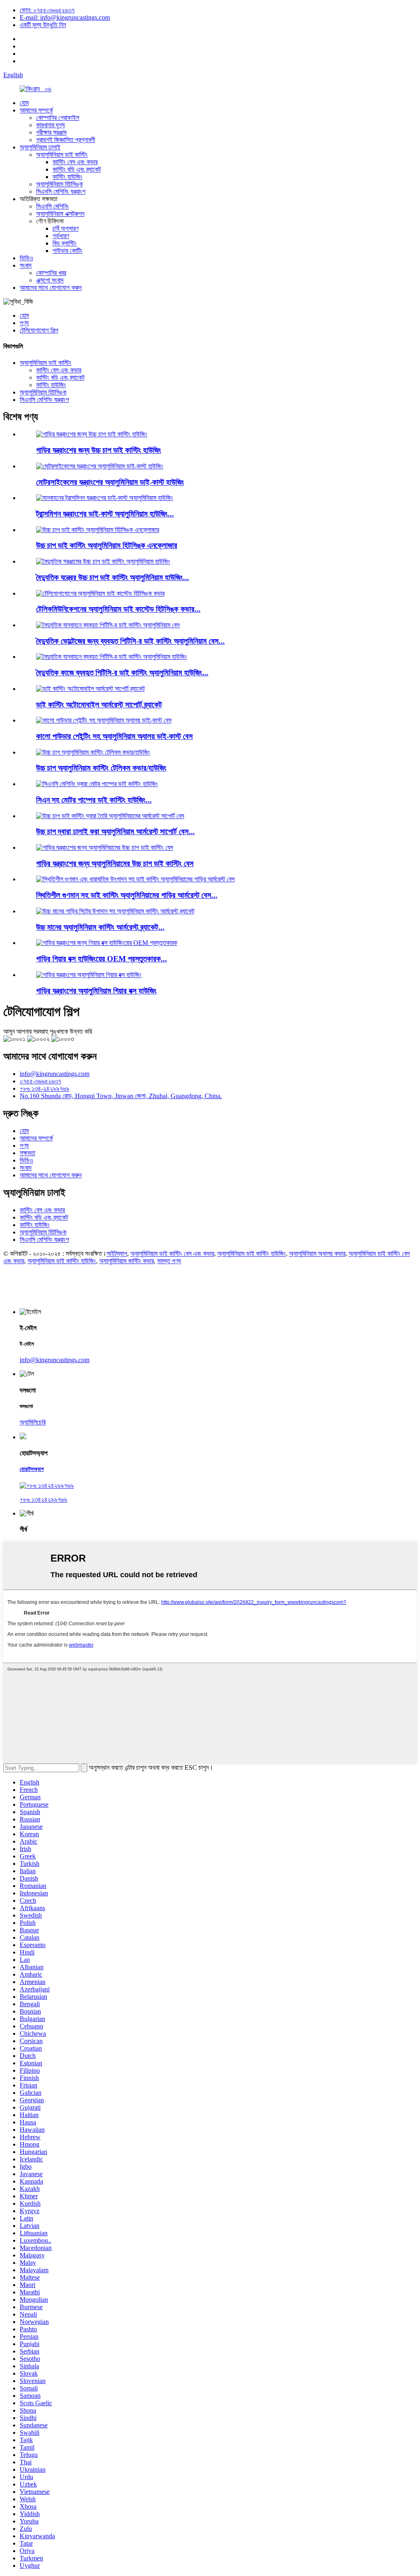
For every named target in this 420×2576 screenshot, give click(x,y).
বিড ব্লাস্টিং (65, 243)
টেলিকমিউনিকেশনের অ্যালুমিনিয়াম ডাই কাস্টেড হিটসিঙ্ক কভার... (118, 609)
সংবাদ (26, 265)
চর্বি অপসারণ (65, 228)
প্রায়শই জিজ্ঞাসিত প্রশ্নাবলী (66, 140)
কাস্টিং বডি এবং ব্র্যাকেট (77, 169)
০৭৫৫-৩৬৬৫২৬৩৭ (40, 1081)
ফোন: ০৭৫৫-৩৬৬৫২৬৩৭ (47, 10)
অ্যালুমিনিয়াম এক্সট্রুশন (60, 214)
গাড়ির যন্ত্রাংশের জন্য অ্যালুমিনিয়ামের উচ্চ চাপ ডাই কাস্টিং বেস (115, 864)
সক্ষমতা (27, 1153)
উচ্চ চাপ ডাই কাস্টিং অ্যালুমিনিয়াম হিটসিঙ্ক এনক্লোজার (107, 545)
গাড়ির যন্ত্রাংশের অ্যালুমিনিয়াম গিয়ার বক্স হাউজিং (96, 991)
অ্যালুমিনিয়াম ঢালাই (40, 147)
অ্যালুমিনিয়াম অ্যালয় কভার (317, 1254)
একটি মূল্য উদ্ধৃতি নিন (43, 25)
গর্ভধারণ (61, 236)
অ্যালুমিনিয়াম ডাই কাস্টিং (62, 155)
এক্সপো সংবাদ (50, 280)
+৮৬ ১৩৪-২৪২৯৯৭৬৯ (45, 1088)
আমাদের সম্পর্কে (36, 110)
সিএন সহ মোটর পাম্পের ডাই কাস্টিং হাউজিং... (94, 800)
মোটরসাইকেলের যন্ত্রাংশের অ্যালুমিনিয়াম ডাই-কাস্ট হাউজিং (110, 482)
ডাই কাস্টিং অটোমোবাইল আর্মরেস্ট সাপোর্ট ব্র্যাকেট (99, 705)
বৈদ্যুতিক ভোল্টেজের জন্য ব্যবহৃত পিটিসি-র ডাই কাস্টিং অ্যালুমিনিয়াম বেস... (130, 641)
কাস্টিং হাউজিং (67, 177)
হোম (24, 103)
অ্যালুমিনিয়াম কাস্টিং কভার (127, 1261)
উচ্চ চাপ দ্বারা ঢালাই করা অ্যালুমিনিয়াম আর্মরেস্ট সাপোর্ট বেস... (115, 832)
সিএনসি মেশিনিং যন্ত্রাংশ (61, 192)
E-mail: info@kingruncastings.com (65, 17)
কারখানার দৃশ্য (50, 125)
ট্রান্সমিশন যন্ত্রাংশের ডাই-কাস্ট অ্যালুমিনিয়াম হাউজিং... (105, 514)
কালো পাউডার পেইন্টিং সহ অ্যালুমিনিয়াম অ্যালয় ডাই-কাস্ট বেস (114, 736)
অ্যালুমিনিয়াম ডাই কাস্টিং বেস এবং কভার (172, 1254)
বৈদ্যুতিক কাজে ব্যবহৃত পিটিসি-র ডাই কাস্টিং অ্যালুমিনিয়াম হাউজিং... (122, 673)
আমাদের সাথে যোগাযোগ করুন (51, 288)
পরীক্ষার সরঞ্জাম (51, 132)
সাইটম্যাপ (117, 1254)
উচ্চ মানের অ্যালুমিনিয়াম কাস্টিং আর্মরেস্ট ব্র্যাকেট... (100, 927)
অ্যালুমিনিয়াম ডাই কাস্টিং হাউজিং (252, 1254)
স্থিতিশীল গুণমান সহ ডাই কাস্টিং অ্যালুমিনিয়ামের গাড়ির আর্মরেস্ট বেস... (127, 895)
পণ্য (24, 323)
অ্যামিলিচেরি (33, 1422)
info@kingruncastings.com (55, 1074)
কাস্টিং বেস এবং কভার (75, 162)
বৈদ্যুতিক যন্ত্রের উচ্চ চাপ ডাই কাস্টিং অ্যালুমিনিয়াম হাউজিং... (113, 577)
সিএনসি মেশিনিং (52, 206)
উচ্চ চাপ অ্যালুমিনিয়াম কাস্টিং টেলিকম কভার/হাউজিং (101, 768)
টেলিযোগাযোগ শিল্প (39, 330)
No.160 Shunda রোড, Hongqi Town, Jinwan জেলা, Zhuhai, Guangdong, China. (121, 1096)
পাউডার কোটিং (67, 251)
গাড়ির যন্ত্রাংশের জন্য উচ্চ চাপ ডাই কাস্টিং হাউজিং (99, 450)
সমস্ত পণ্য (169, 1261)
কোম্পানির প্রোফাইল (58, 118)
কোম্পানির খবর (51, 273)
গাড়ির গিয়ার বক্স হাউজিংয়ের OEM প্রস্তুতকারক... (102, 959)
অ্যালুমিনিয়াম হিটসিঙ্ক (59, 184)
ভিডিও (26, 258)
